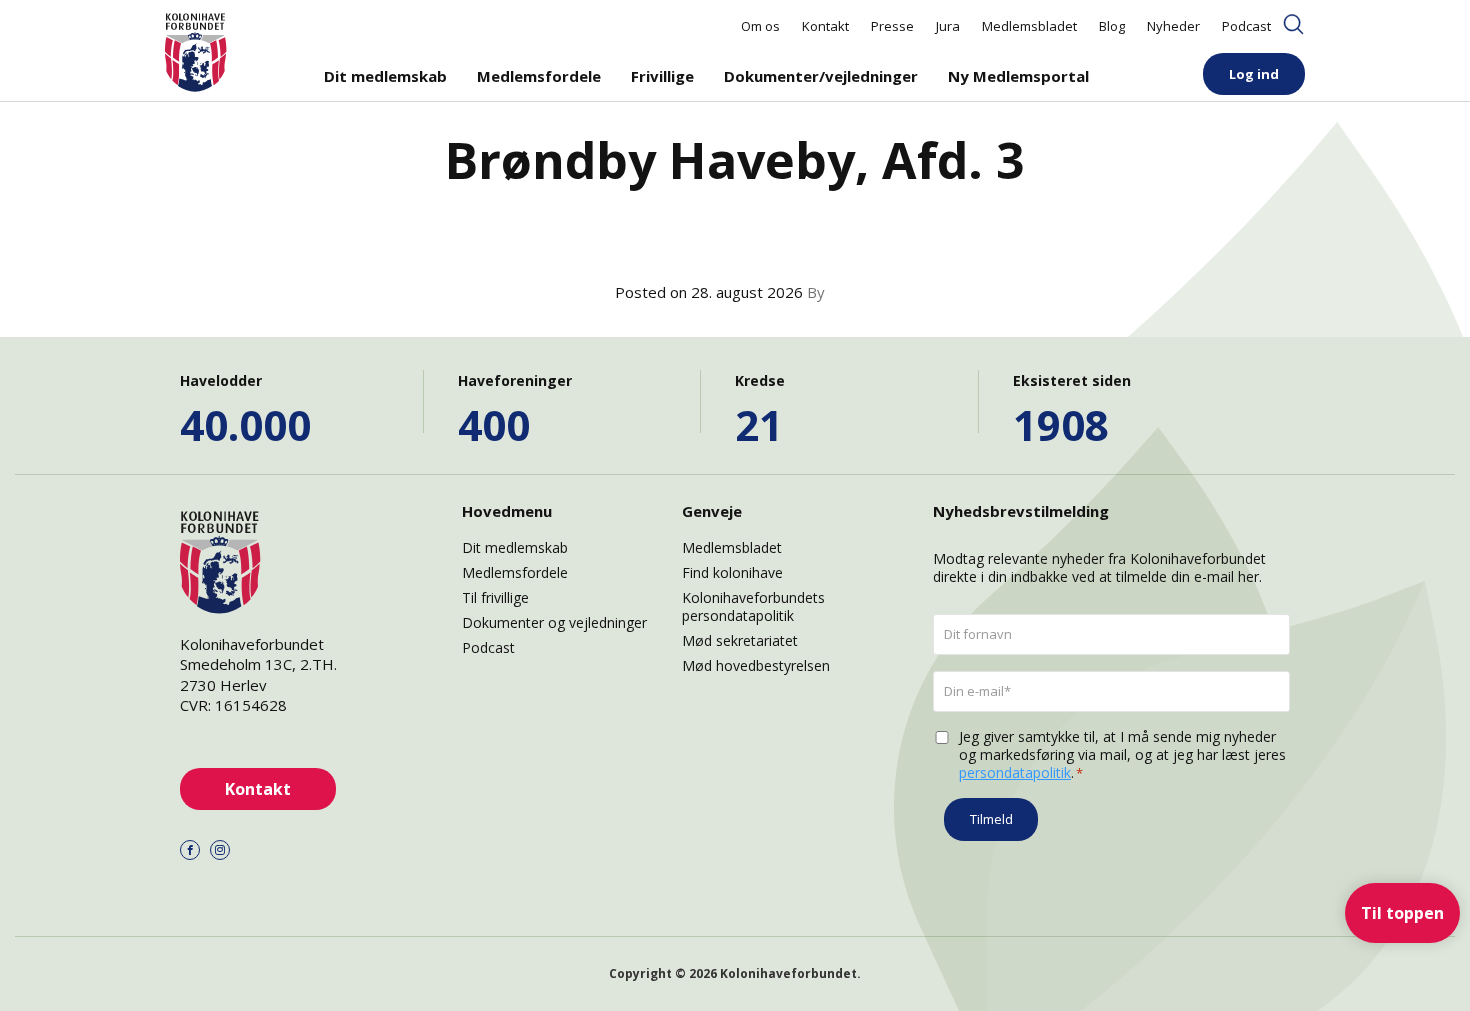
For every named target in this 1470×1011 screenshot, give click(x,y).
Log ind (1254, 74)
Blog (1112, 26)
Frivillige (662, 76)
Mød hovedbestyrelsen (756, 665)
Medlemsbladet (1029, 26)
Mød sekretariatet (740, 640)
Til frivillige (495, 597)
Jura (948, 26)
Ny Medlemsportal (1018, 76)
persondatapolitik (1015, 772)
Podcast (1246, 26)
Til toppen (1402, 913)
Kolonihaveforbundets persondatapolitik (753, 606)
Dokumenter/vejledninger (821, 76)
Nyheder (1173, 26)
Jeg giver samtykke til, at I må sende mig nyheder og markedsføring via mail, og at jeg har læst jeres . (1122, 755)
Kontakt (825, 26)
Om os (760, 26)
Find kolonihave (732, 572)
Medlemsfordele (539, 76)
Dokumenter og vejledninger (554, 622)
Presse (892, 26)
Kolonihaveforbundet (788, 973)
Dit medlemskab (385, 76)
